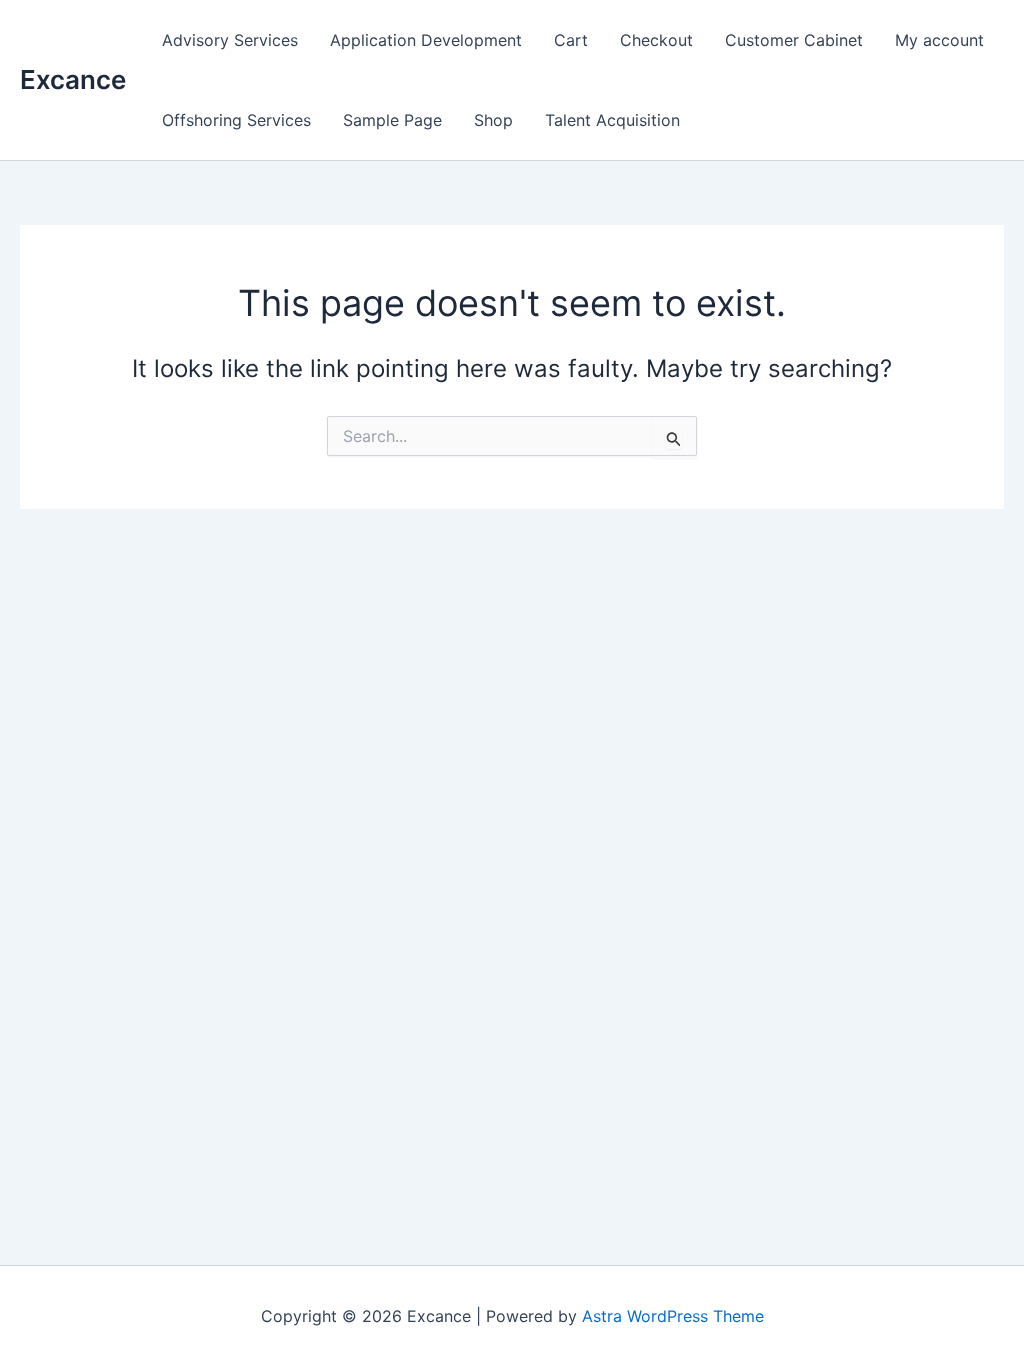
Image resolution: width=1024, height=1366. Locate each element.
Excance (73, 79)
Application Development (426, 40)
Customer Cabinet (794, 40)
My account (939, 40)
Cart (571, 40)
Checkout (656, 40)
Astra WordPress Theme (673, 1316)
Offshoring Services (236, 120)
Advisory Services (230, 40)
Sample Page (392, 120)
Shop (493, 120)
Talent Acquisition (612, 120)
